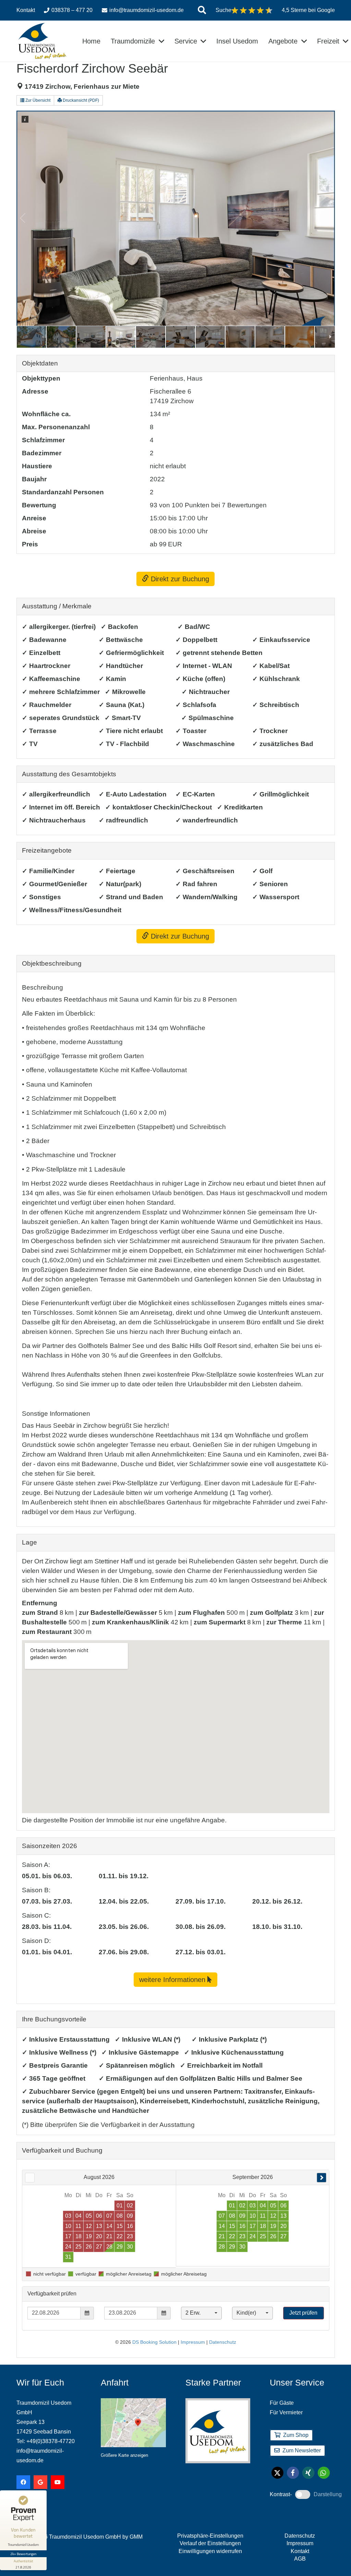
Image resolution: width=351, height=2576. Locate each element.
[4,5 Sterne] (252, 10)
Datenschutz (300, 2536)
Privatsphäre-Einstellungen (210, 2536)
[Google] (40, 2482)
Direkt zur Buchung (179, 579)
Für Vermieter (286, 2412)
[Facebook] (23, 2482)
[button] (202, 10)
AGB (300, 2559)
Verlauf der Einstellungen (210, 2543)
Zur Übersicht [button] (37, 100)
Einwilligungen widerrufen (210, 2551)
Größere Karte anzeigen (124, 2455)
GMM (136, 2537)
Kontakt (300, 2551)
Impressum (300, 2543)
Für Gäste (282, 2403)
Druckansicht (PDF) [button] (80, 100)
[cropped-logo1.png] (42, 41)
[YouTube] (58, 2482)
